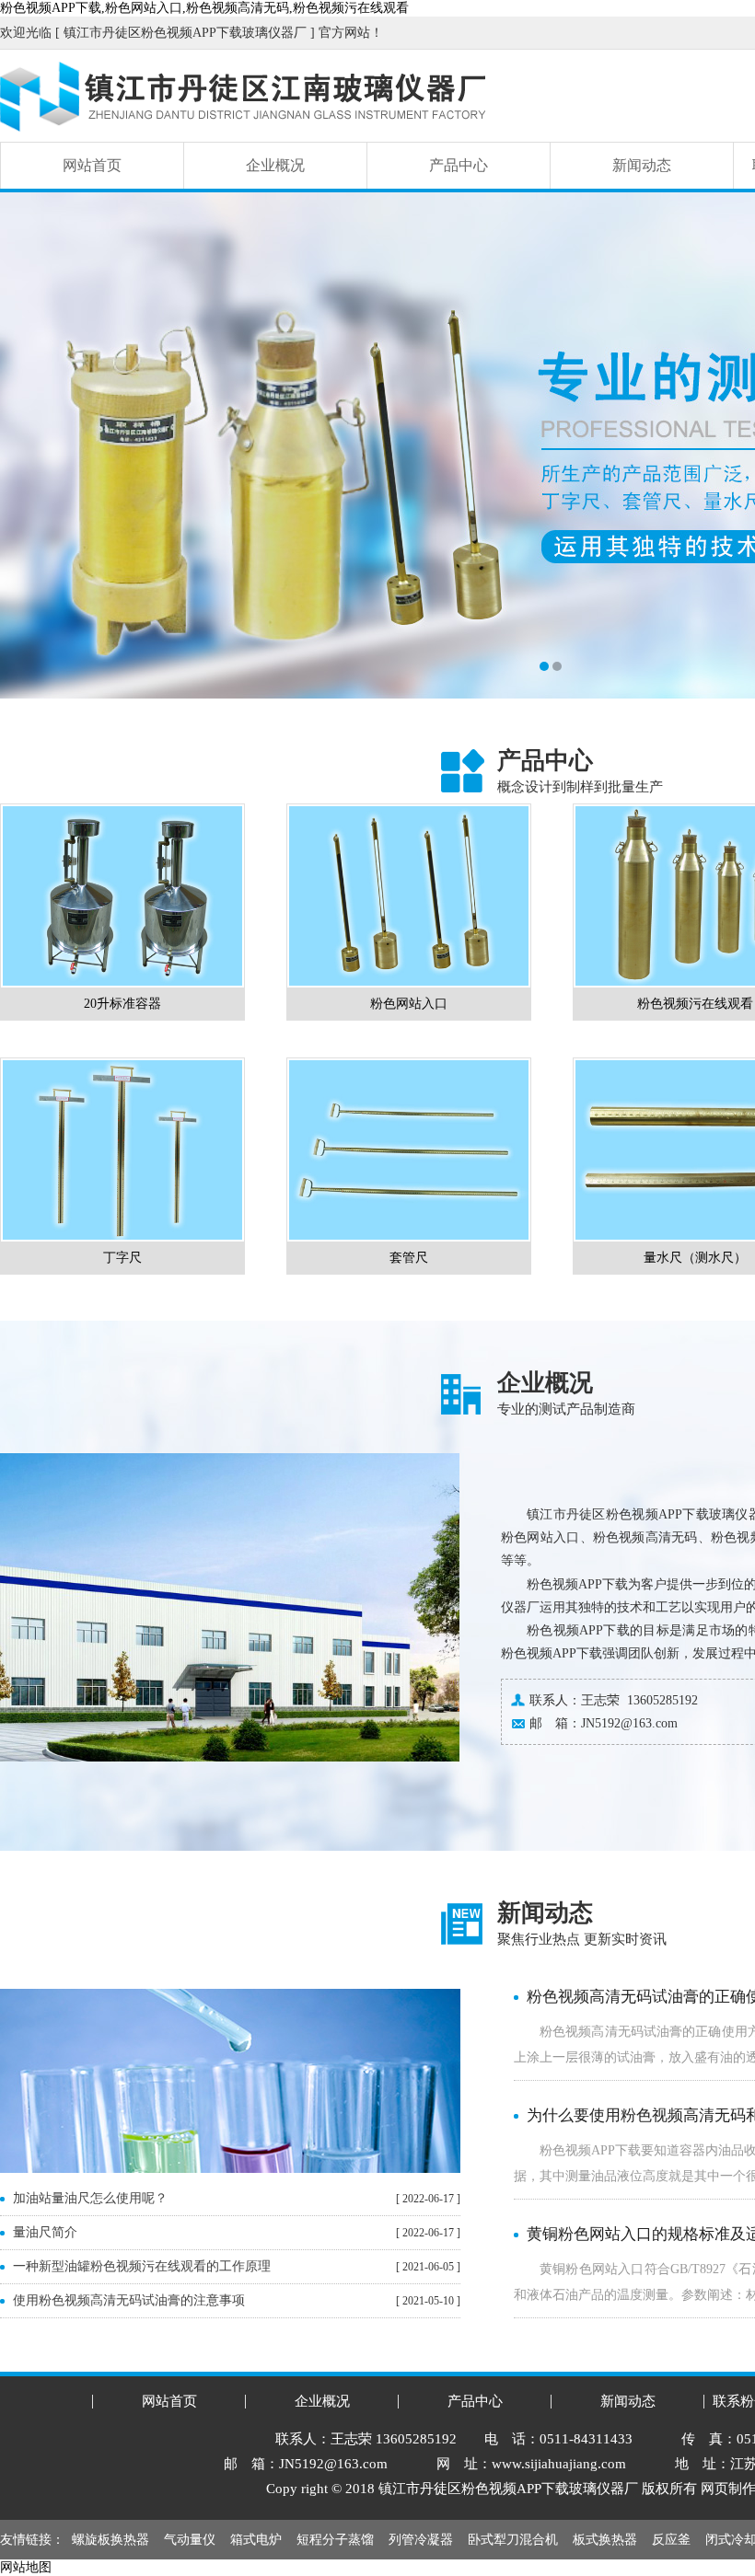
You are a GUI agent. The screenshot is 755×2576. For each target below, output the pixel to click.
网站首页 (92, 165)
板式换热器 (605, 2540)
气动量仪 (190, 2540)
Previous (32, 445)
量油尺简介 (45, 2232)
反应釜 (671, 2540)
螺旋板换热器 (110, 2540)
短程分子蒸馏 (335, 2540)
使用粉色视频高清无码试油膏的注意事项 (129, 2300)
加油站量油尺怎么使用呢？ (90, 2198)
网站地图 (26, 2567)
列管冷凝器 (421, 2540)
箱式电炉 (256, 2540)
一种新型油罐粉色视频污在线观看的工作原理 (142, 2266)
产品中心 (459, 165)
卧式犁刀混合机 (513, 2540)
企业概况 (275, 165)
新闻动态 (642, 165)
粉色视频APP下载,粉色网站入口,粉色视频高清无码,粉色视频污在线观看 (204, 8)
